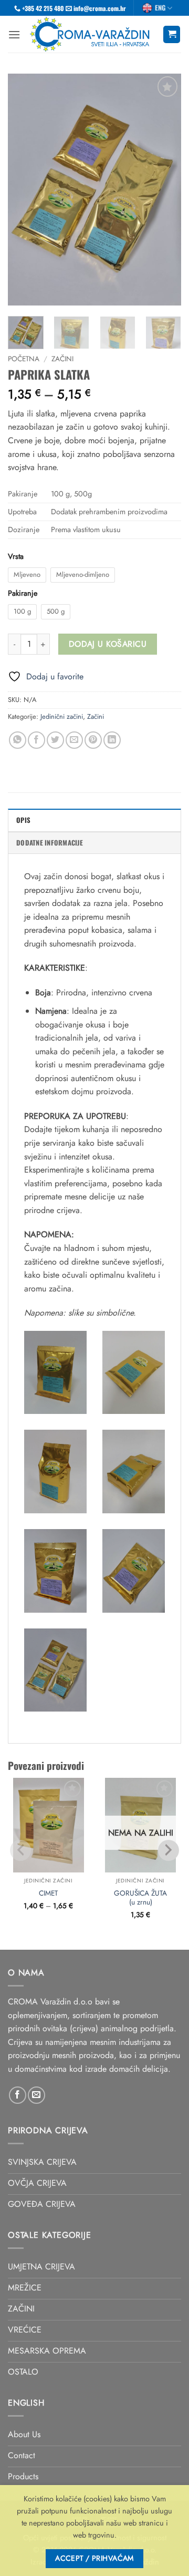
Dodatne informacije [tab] (50, 843)
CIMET (48, 1893)
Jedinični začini (62, 716)
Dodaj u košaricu (108, 644)
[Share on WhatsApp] (18, 740)
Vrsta (16, 557)
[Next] (164, 190)
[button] (14, 34)
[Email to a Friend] (74, 740)
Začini (62, 359)
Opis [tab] (23, 820)
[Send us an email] (36, 2095)
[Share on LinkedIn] (112, 740)
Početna (24, 359)
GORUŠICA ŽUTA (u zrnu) (140, 1898)
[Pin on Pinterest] (93, 740)
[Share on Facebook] (36, 740)
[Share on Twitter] (55, 740)
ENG (160, 8)
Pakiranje (23, 593)
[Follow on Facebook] (18, 2095)
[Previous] (25, 190)
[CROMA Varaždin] (92, 34)
